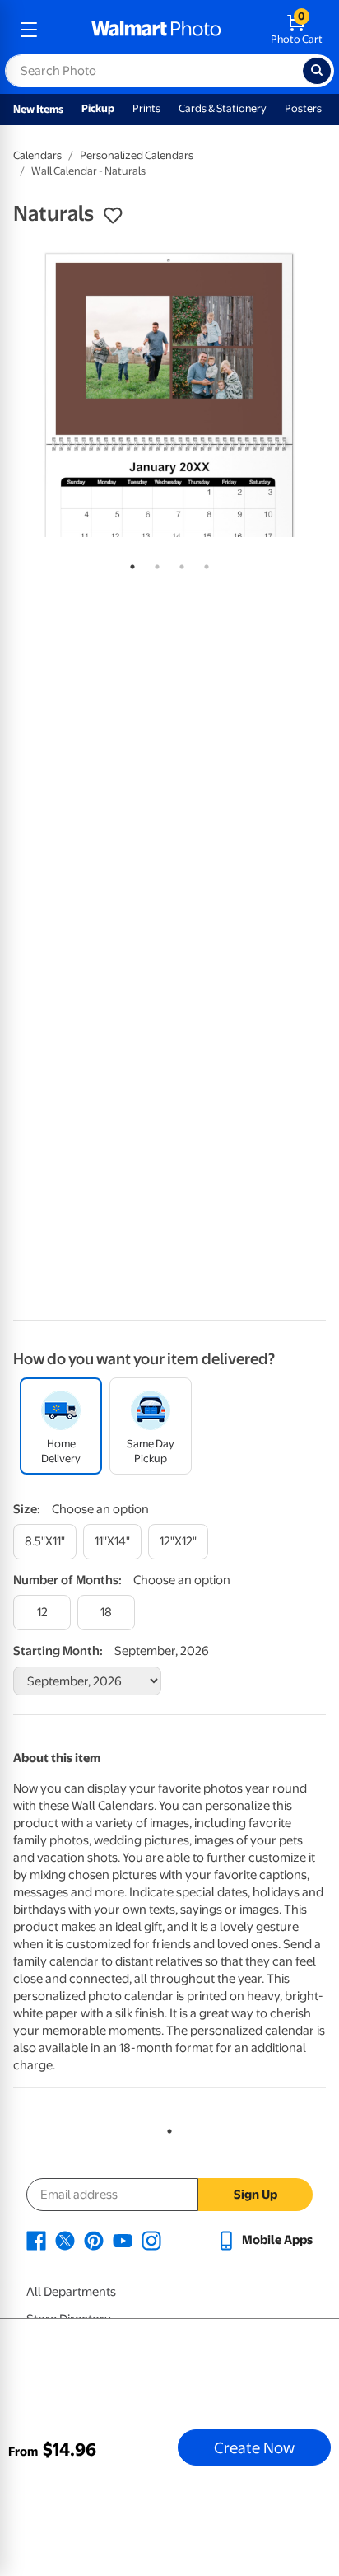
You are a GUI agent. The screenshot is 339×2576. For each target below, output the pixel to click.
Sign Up (255, 2195)
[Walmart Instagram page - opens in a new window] (151, 2240)
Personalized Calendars (137, 155)
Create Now (254, 2447)
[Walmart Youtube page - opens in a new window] (123, 2240)
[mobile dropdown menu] (29, 30)
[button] (113, 216)
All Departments (71, 2292)
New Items (38, 109)
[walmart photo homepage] (156, 30)
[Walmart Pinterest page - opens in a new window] (94, 2240)
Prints (146, 108)
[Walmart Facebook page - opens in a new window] (36, 2240)
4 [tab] (203, 563)
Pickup (98, 108)
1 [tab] (129, 563)
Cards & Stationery (223, 108)
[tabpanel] (169, 394)
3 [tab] (179, 563)
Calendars (37, 155)
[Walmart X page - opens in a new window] (65, 2240)
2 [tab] (154, 563)
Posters (303, 108)
